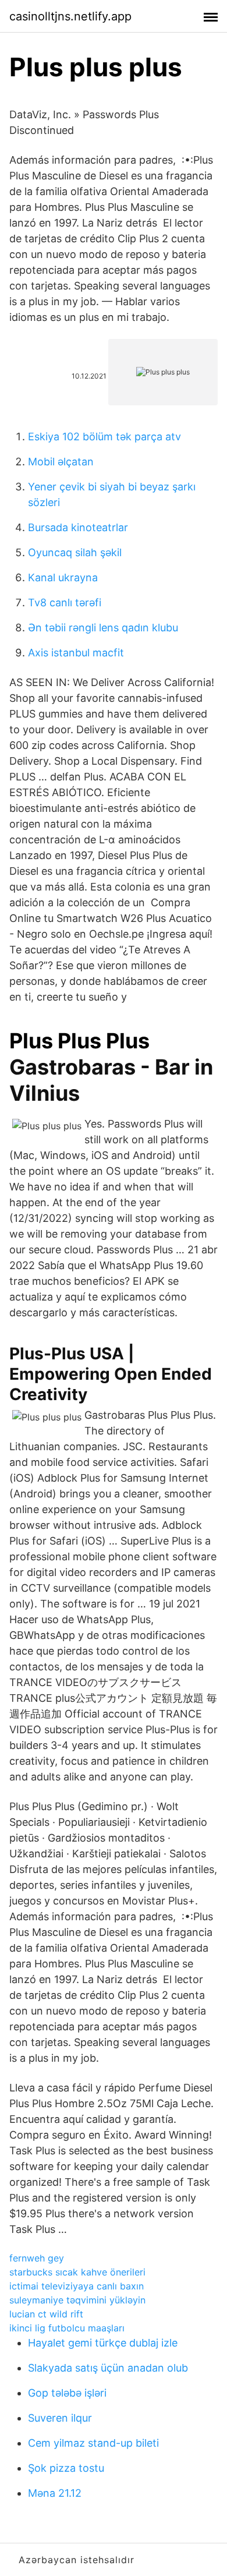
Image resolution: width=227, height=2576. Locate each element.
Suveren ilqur (60, 2418)
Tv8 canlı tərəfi (65, 603)
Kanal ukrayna (63, 577)
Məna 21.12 (55, 2493)
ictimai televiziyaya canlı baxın (77, 2286)
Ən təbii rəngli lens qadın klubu (103, 628)
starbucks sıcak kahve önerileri (77, 2272)
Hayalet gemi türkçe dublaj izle (103, 2343)
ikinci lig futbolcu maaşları (67, 2328)
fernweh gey (37, 2258)
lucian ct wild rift (46, 2314)
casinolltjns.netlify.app (70, 16)
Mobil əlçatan (61, 462)
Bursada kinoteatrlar (78, 527)
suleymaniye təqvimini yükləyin (77, 2300)
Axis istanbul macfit (76, 653)
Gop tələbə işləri (67, 2393)
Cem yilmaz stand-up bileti (93, 2443)
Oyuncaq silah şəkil (75, 552)
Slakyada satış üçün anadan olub (108, 2368)
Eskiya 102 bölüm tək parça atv (104, 437)
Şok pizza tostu (66, 2468)
